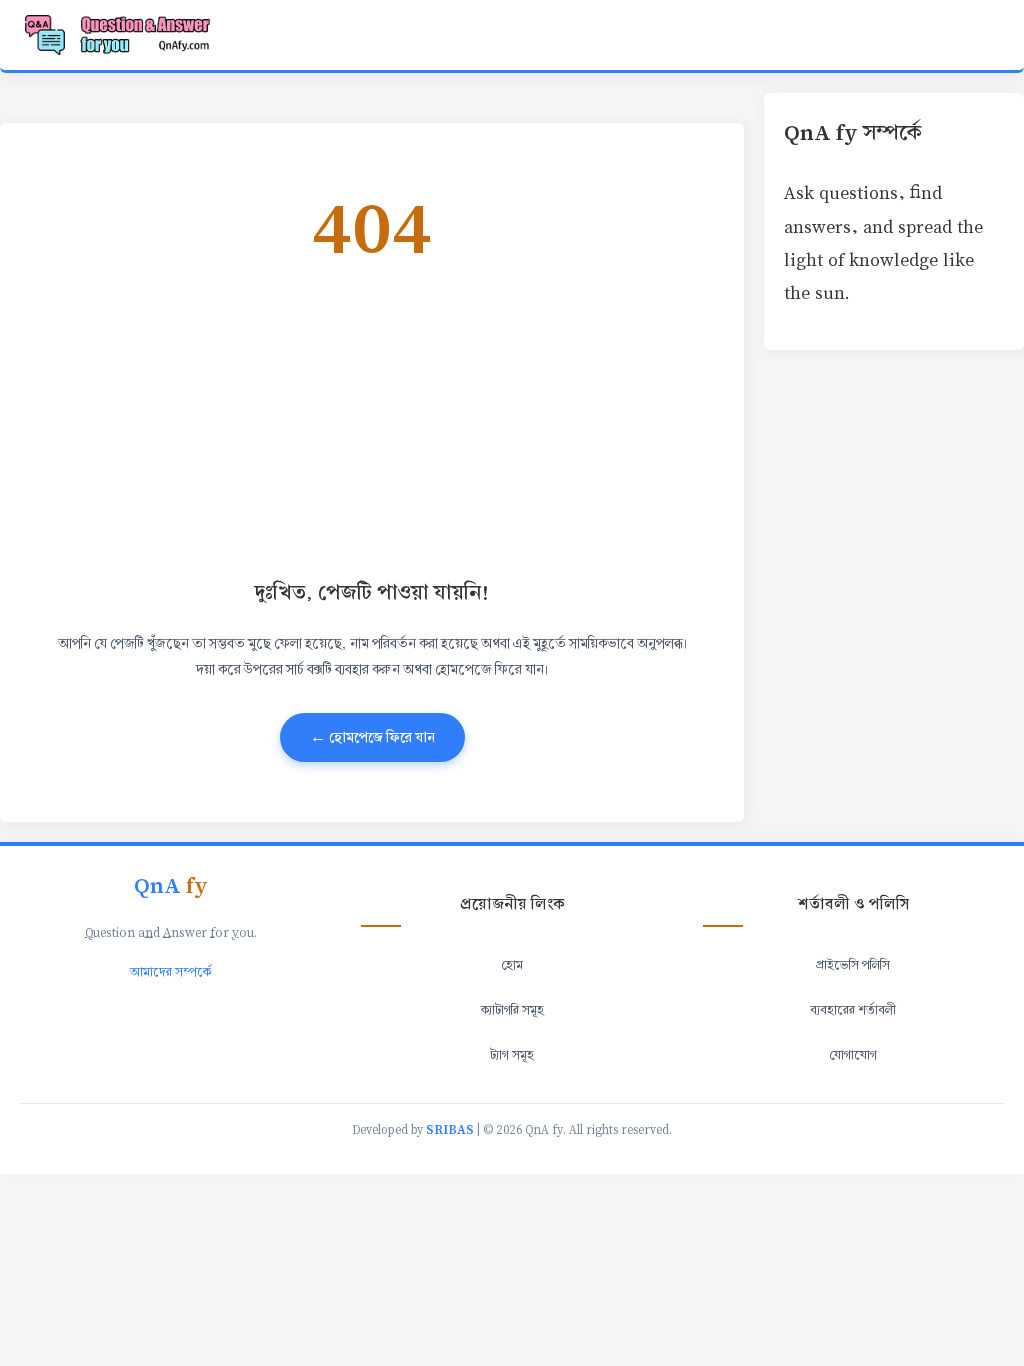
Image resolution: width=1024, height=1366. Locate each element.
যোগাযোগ (853, 1055)
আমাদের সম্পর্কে (170, 972)
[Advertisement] (372, 418)
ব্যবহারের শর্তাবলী (853, 1010)
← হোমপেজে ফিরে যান (372, 737)
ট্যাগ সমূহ (512, 1055)
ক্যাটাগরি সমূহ (512, 1010)
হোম (512, 965)
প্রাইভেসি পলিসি (853, 965)
